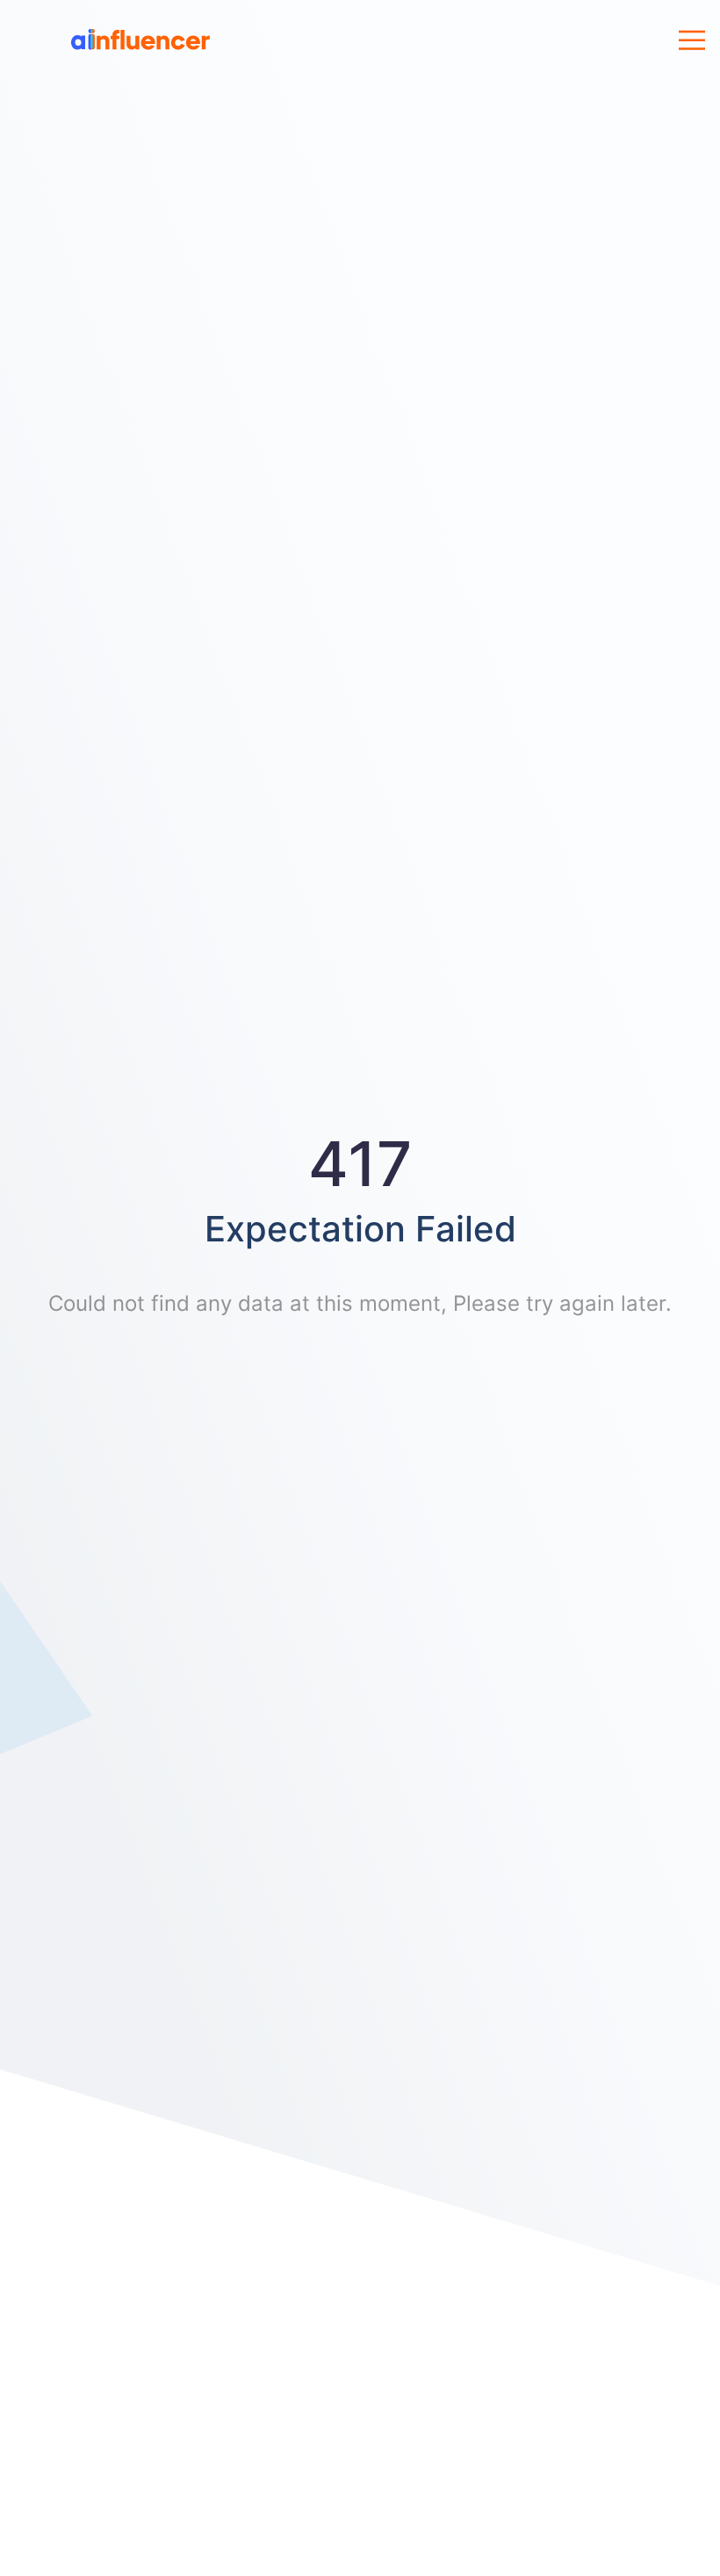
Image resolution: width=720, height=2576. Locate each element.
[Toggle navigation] (692, 41)
